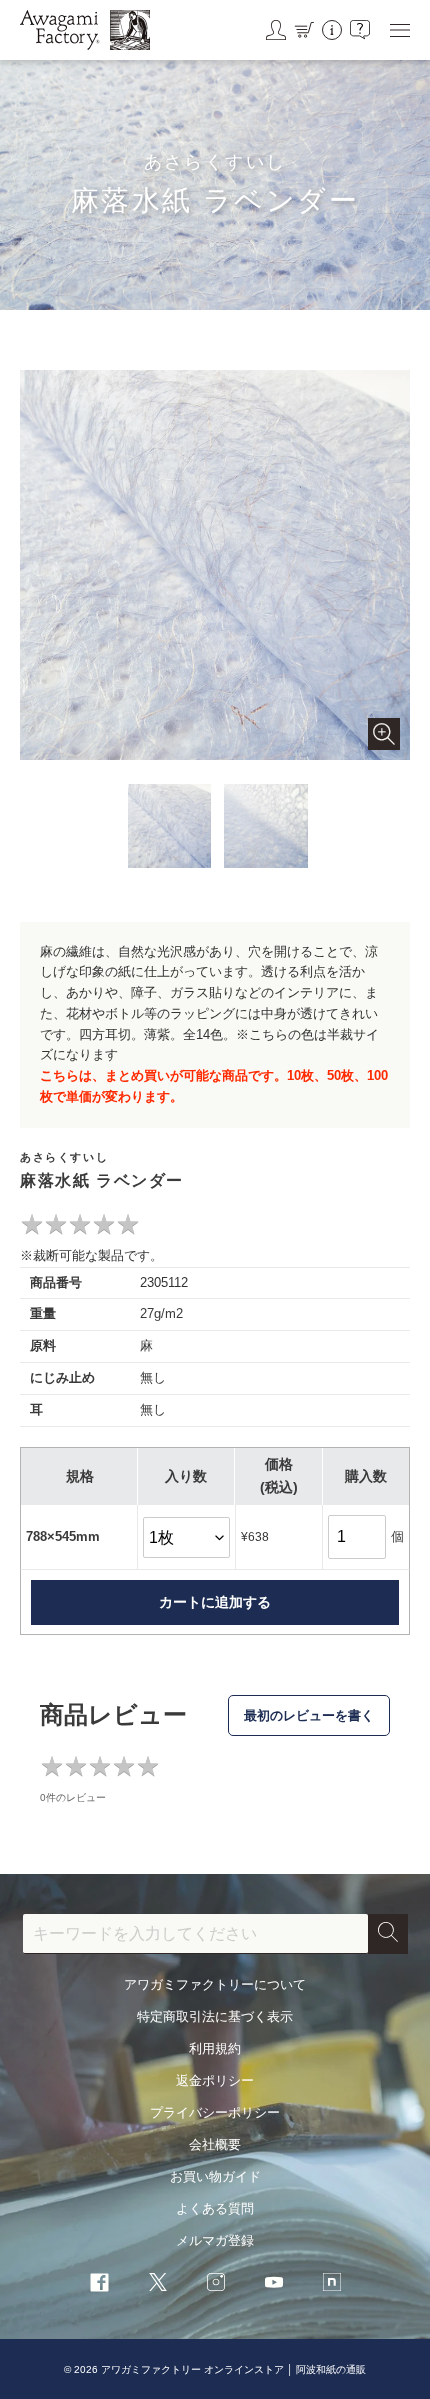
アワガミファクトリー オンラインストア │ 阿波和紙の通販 (233, 2369)
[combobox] (195, 1934)
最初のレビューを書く (309, 1715)
